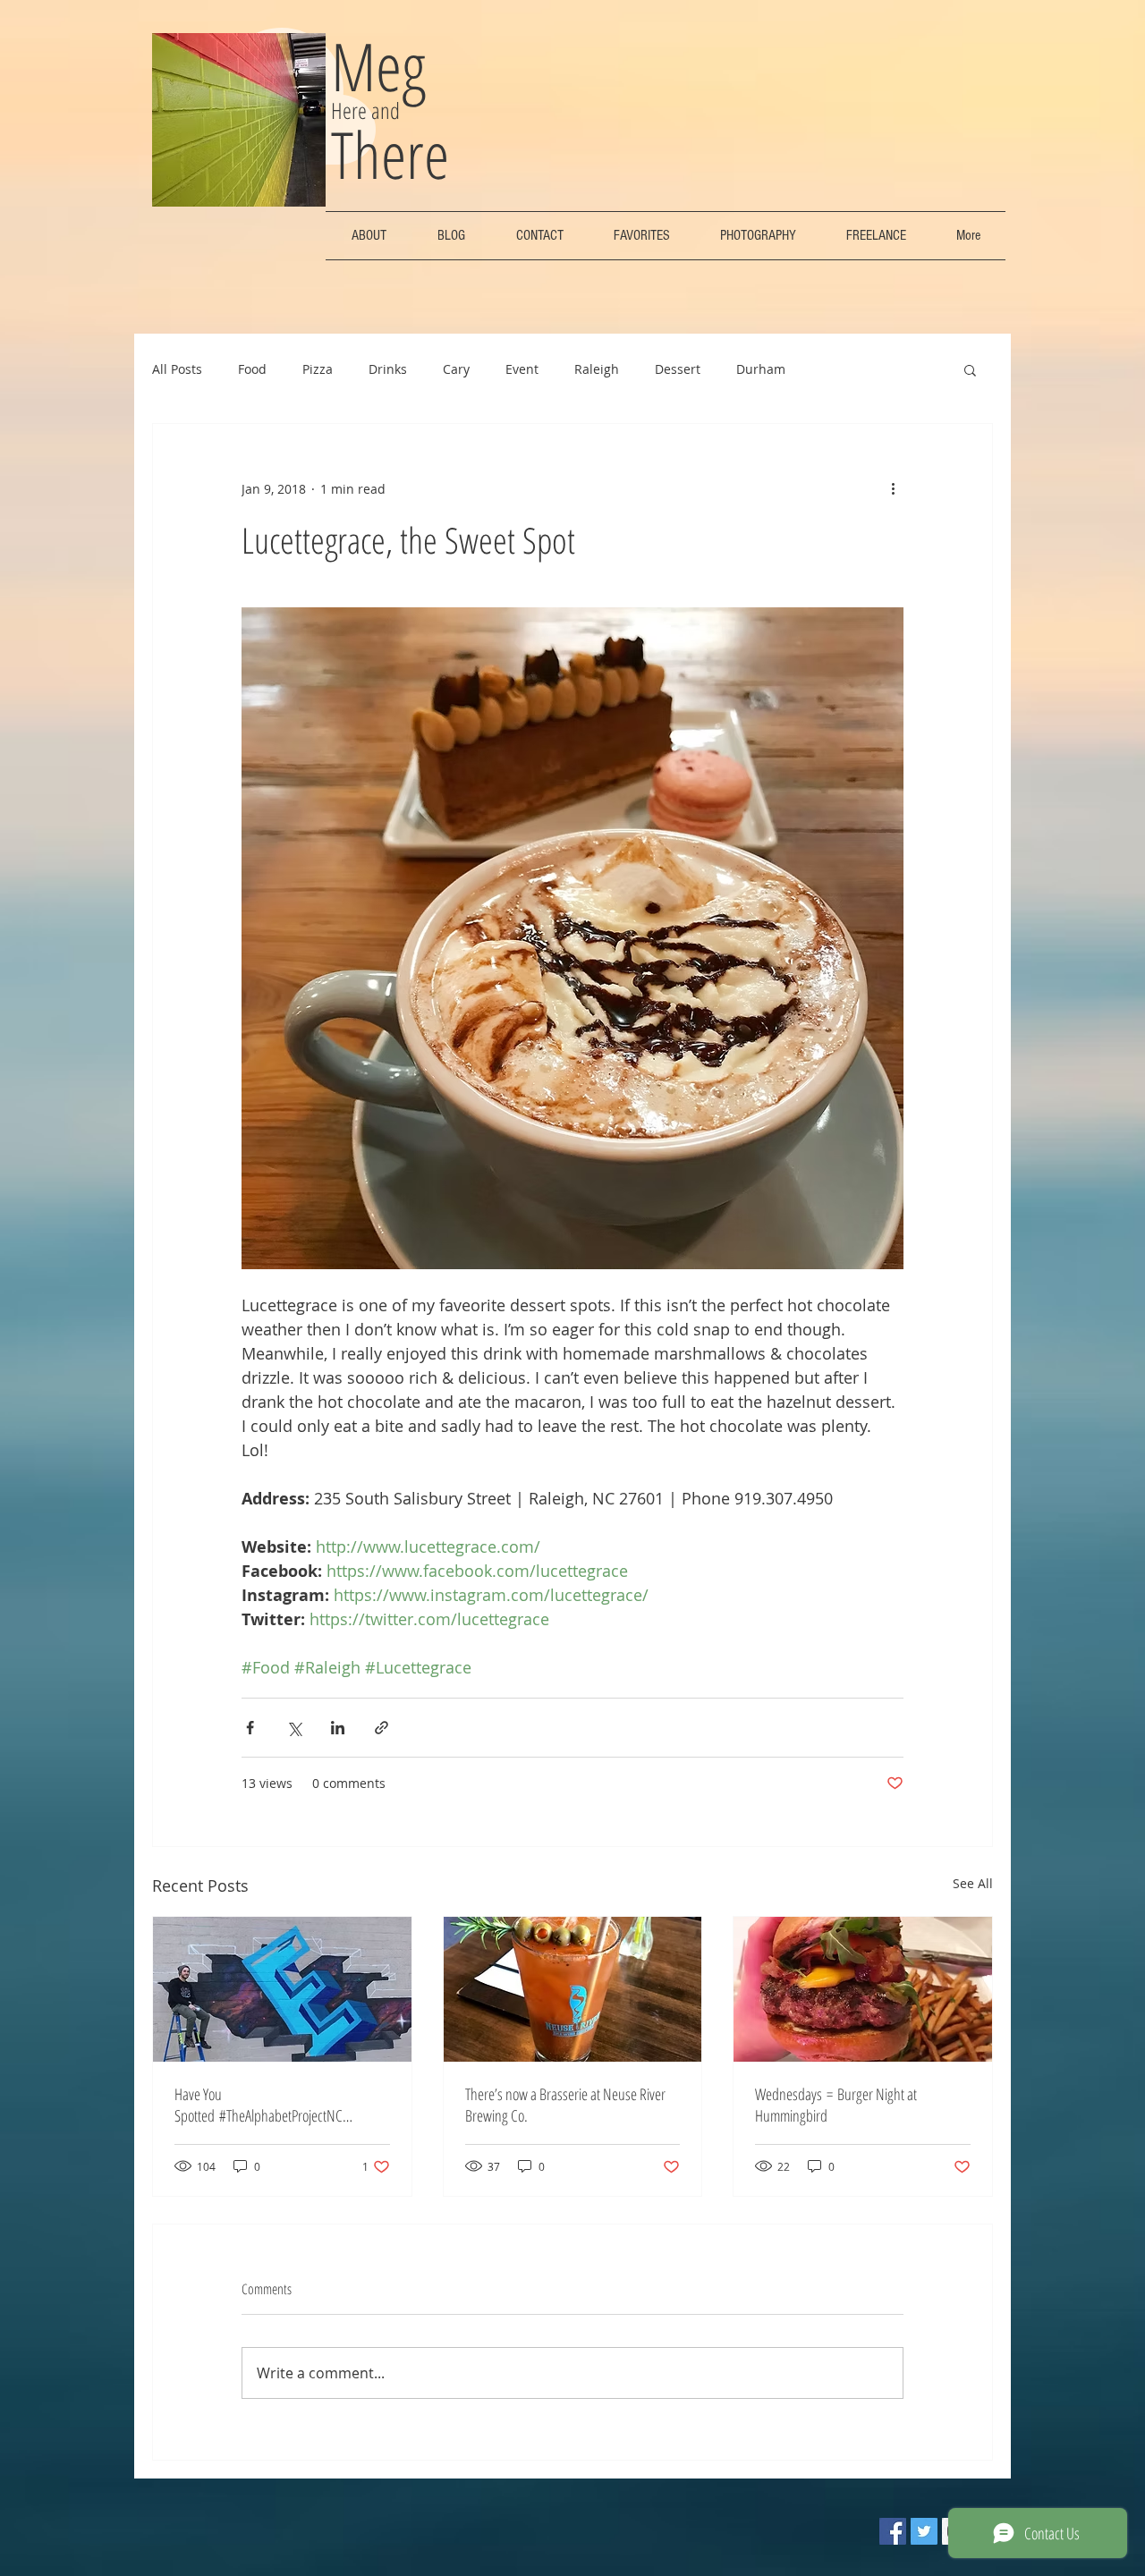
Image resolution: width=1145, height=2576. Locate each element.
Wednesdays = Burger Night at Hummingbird (836, 2105)
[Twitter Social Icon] (924, 2531)
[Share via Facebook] (250, 1728)
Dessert (678, 369)
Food (252, 369)
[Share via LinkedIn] (338, 1728)
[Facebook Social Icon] (893, 2531)
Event (522, 369)
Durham (761, 369)
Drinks (388, 369)
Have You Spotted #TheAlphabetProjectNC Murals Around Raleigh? (259, 2105)
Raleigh (597, 369)
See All (973, 1883)
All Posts (177, 369)
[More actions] (893, 488)
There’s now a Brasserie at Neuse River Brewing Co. (565, 2105)
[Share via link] (382, 1728)
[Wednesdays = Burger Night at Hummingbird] (863, 1989)
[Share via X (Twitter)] (294, 1728)
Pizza (318, 369)
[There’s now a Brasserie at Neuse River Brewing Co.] (573, 1989)
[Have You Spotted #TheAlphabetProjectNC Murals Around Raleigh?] (282, 1989)
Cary (456, 369)
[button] (970, 369)
